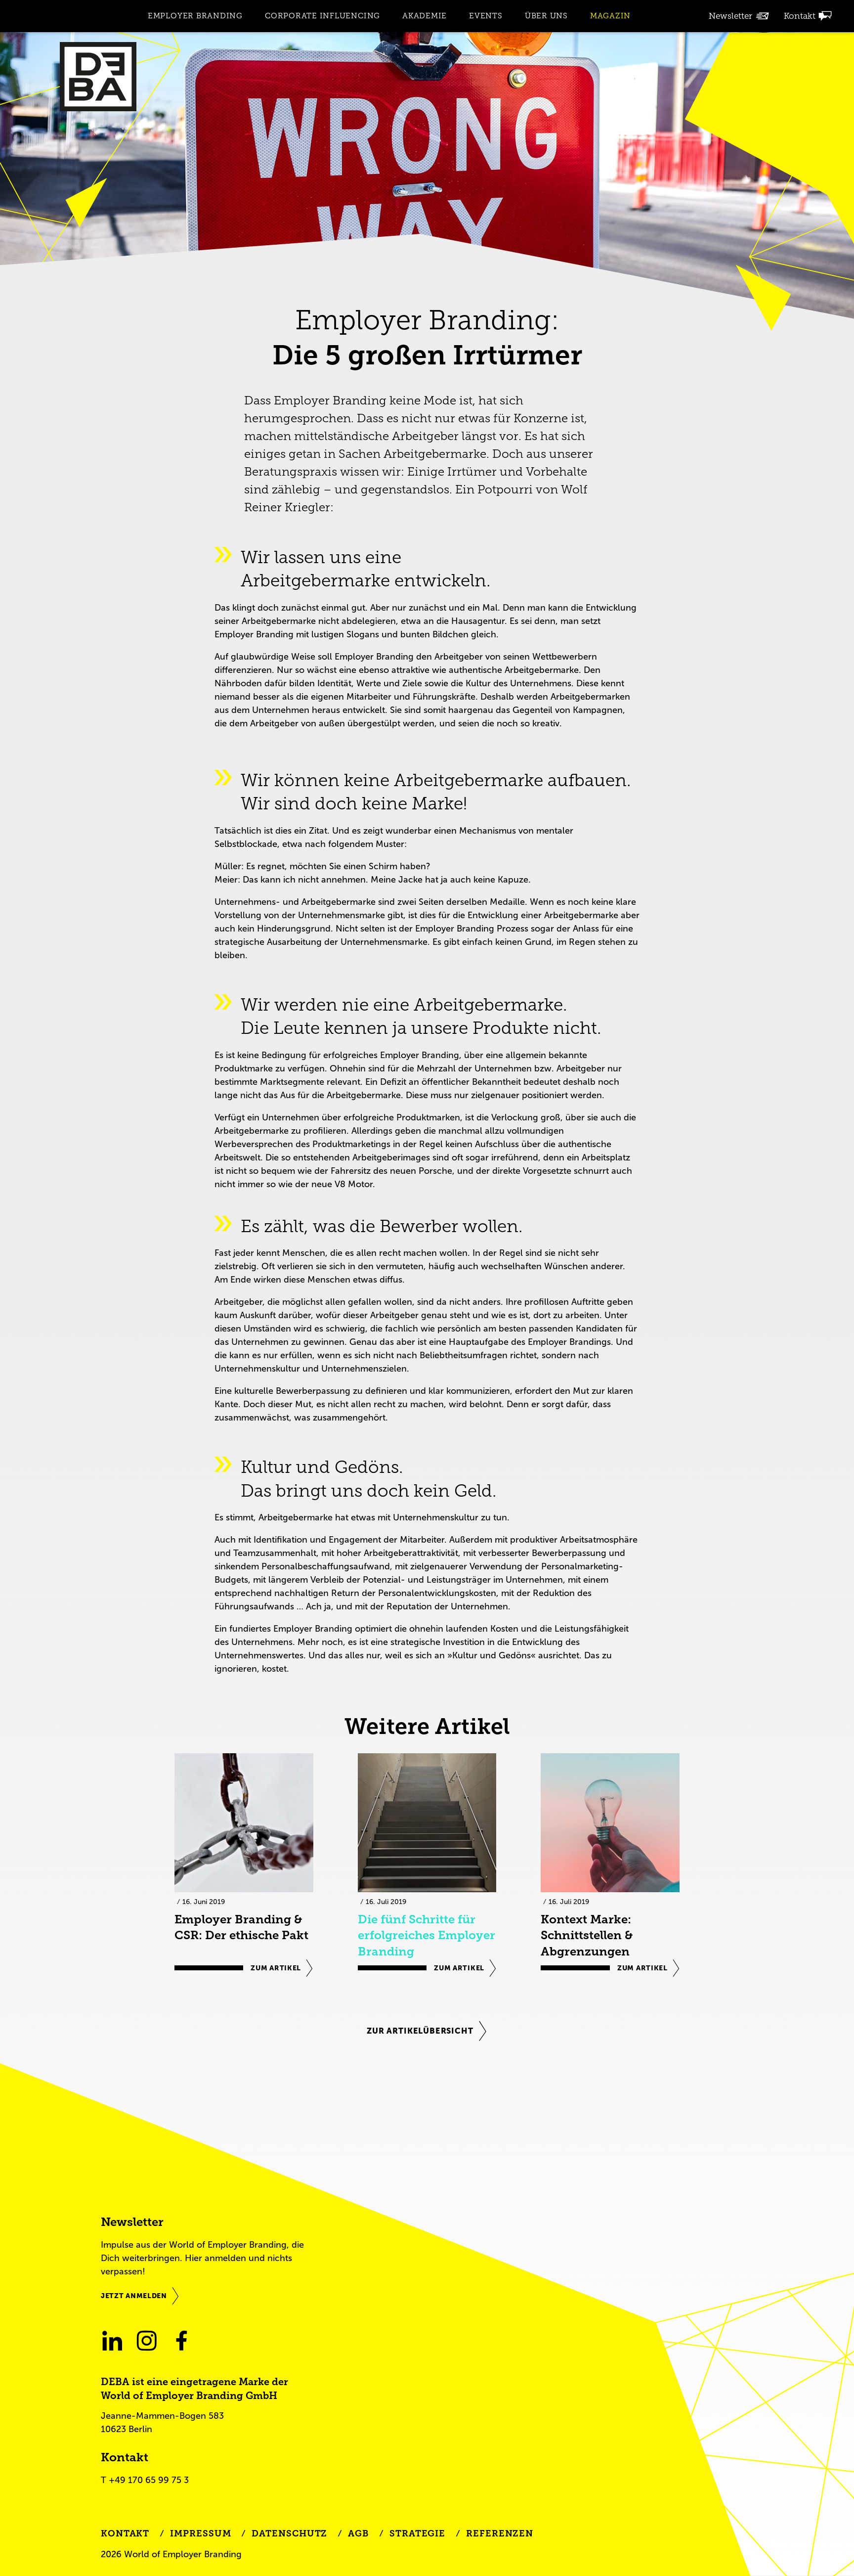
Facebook (181, 2340)
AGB (358, 2533)
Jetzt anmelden (134, 2296)
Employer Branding (195, 16)
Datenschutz (289, 2533)
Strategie (417, 2533)
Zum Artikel (276, 1968)
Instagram (147, 2340)
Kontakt (800, 16)
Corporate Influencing (322, 16)
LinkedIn (112, 2340)
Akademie (425, 16)
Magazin (610, 16)
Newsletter (730, 16)
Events (486, 16)
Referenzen (500, 2533)
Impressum (200, 2533)
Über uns (546, 16)
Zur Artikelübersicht (420, 2031)
